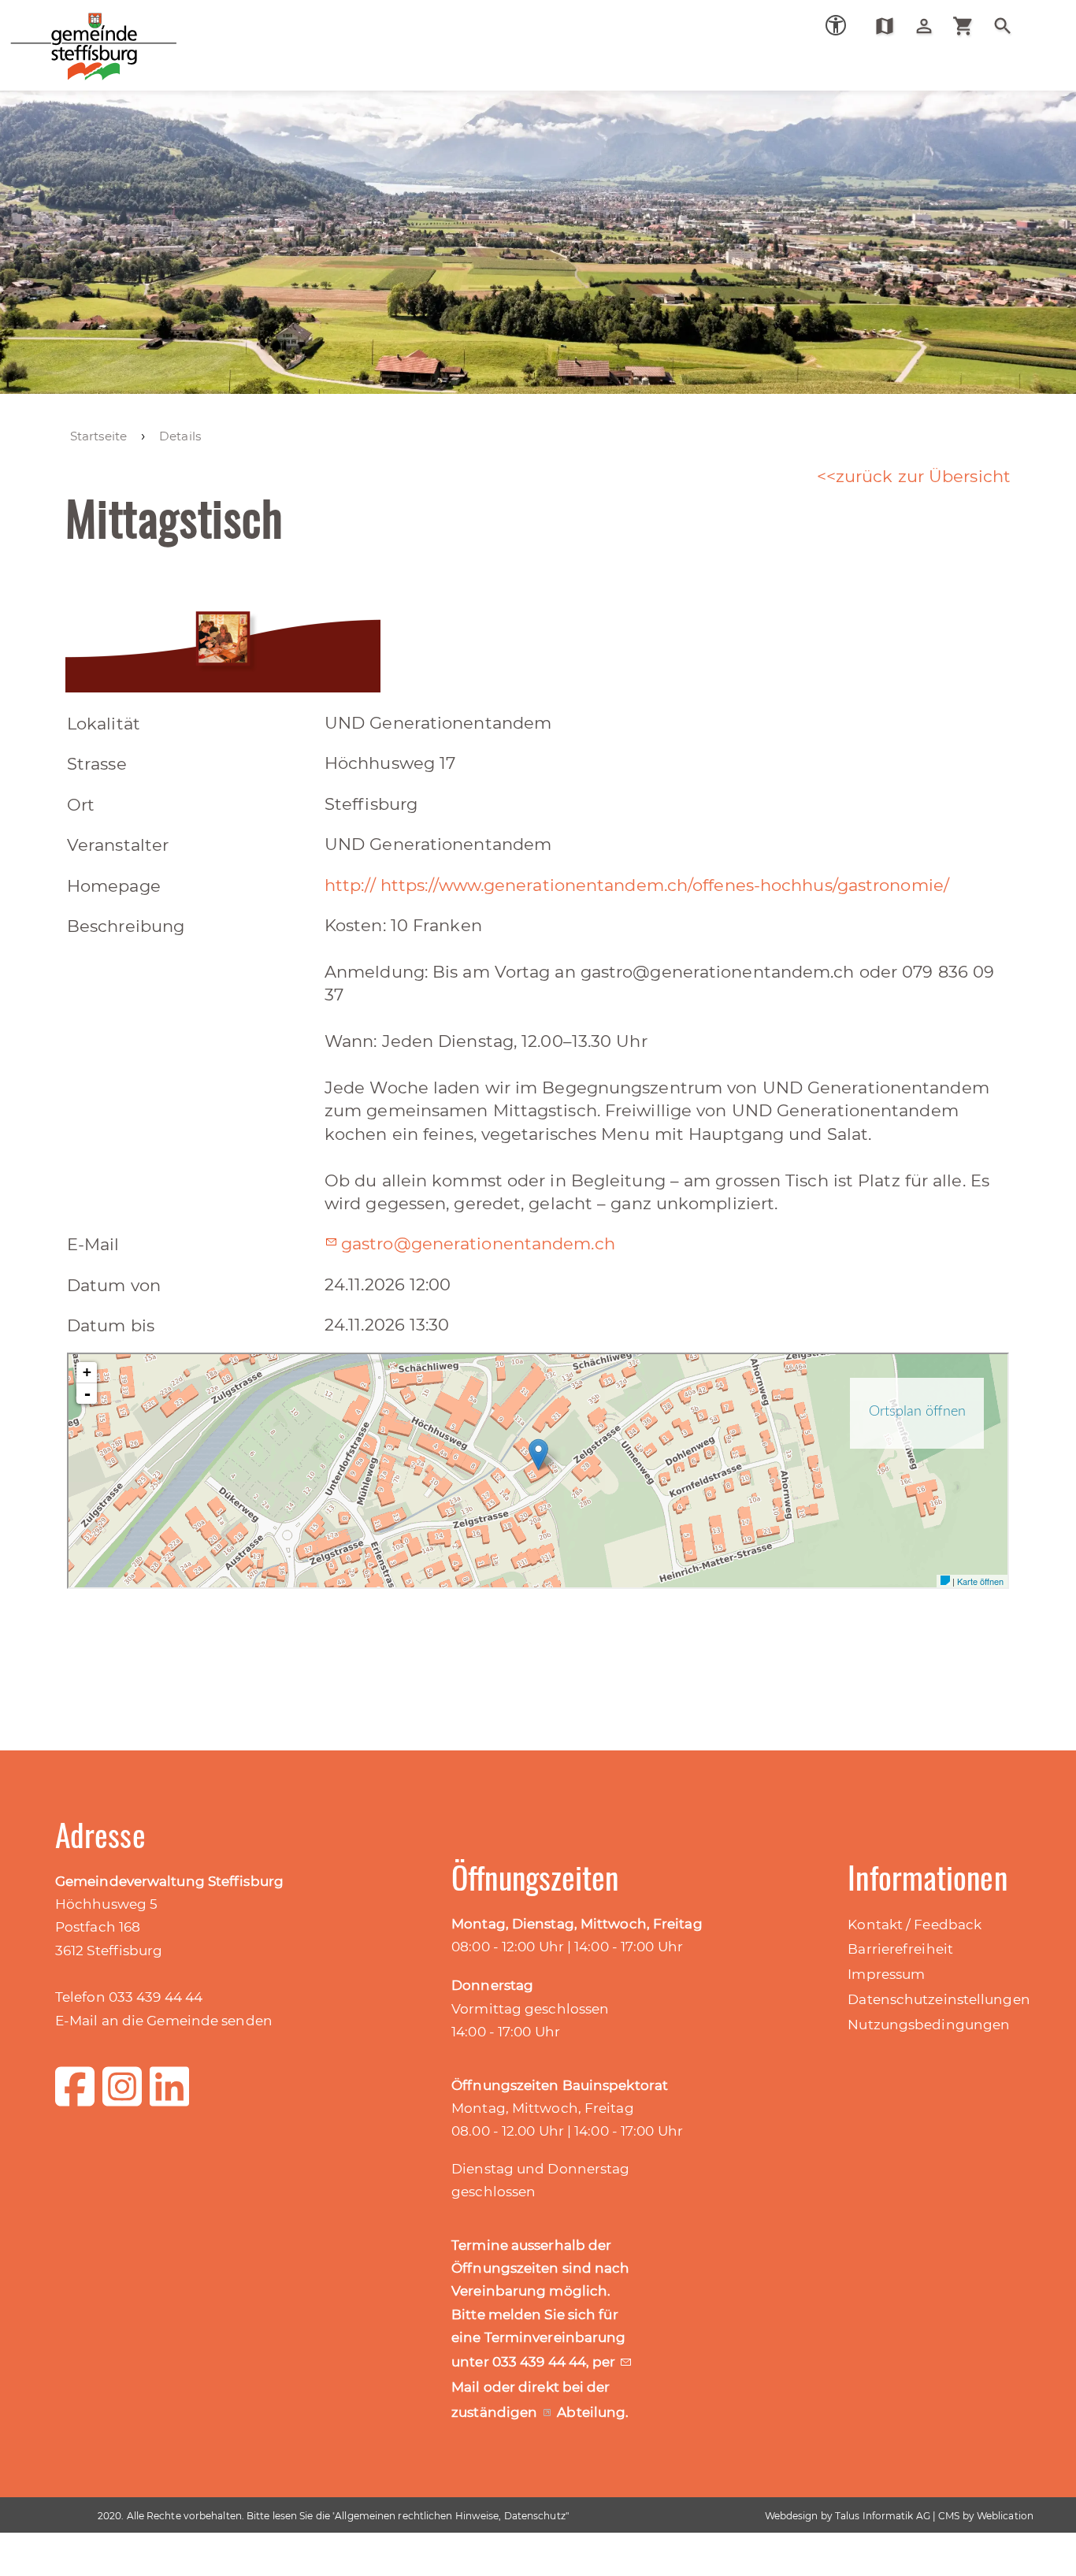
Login (930, 26)
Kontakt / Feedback (915, 1925)
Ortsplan (890, 26)
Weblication (1005, 2516)
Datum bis (111, 1325)
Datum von (114, 1285)
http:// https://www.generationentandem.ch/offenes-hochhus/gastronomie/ (637, 885)
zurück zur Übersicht (923, 476)
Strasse (97, 764)
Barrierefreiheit (900, 1949)
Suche (1009, 26)
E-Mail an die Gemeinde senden (164, 2021)
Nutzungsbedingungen (929, 2025)
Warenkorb (969, 26)
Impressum (886, 1974)
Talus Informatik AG (883, 2516)
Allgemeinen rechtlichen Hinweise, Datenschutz (450, 2516)
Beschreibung (126, 926)
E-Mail (93, 1244)
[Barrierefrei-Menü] (836, 25)
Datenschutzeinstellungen (939, 1999)
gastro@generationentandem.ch (478, 1243)
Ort (81, 805)
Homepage (114, 886)
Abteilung (591, 2412)
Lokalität (104, 724)
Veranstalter (118, 845)
